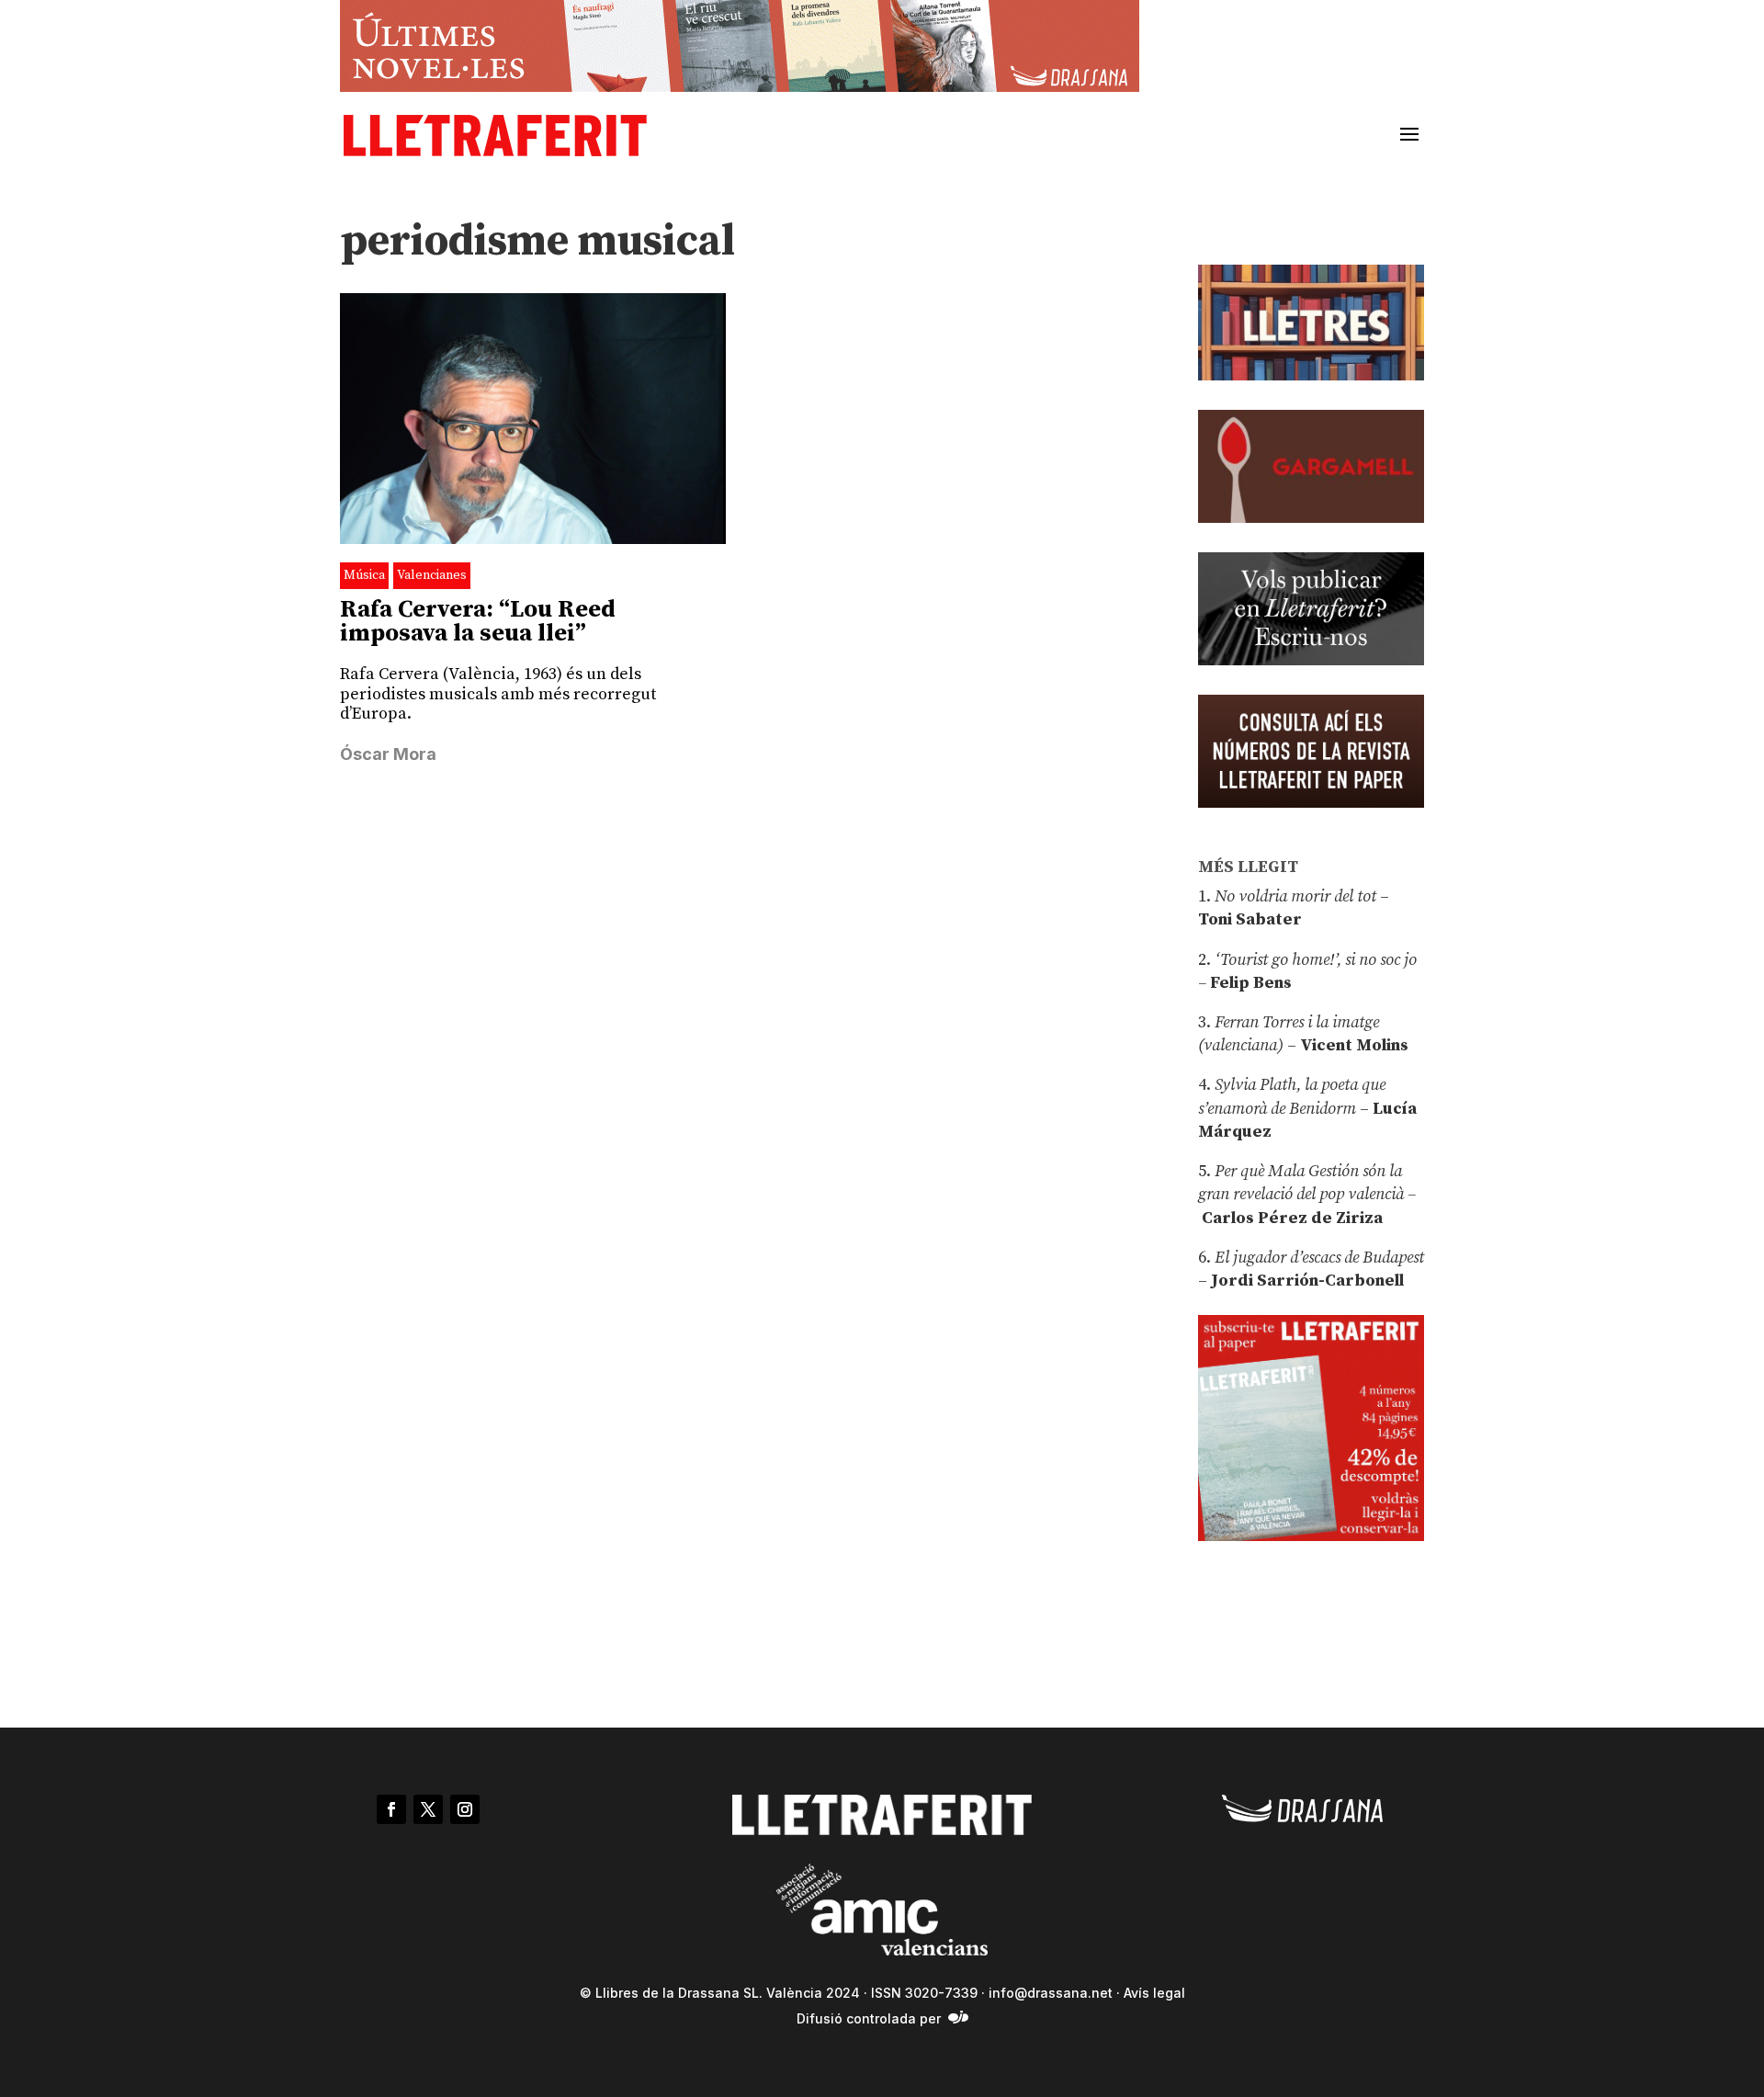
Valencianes (432, 575)
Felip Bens (1249, 983)
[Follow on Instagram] (465, 1809)
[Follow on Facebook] (391, 1809)
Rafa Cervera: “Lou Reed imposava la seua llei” (478, 622)
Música (364, 575)
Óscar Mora (388, 754)
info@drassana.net (1051, 1993)
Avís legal (1154, 1993)
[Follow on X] (428, 1809)
